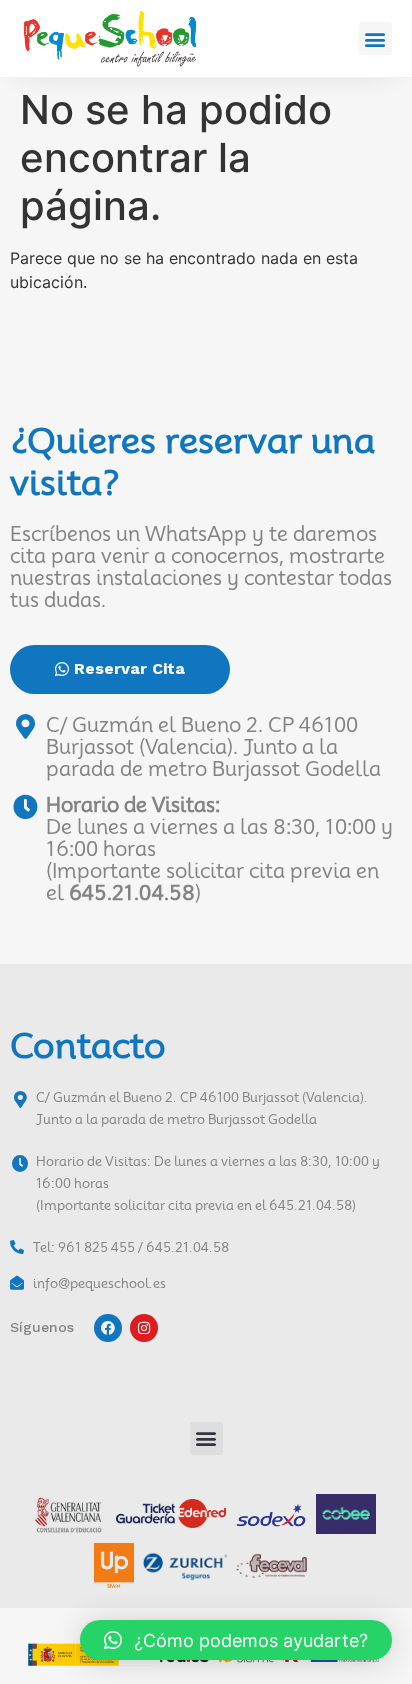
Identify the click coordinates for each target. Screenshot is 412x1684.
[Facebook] (108, 1328)
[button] (375, 38)
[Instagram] (144, 1328)
